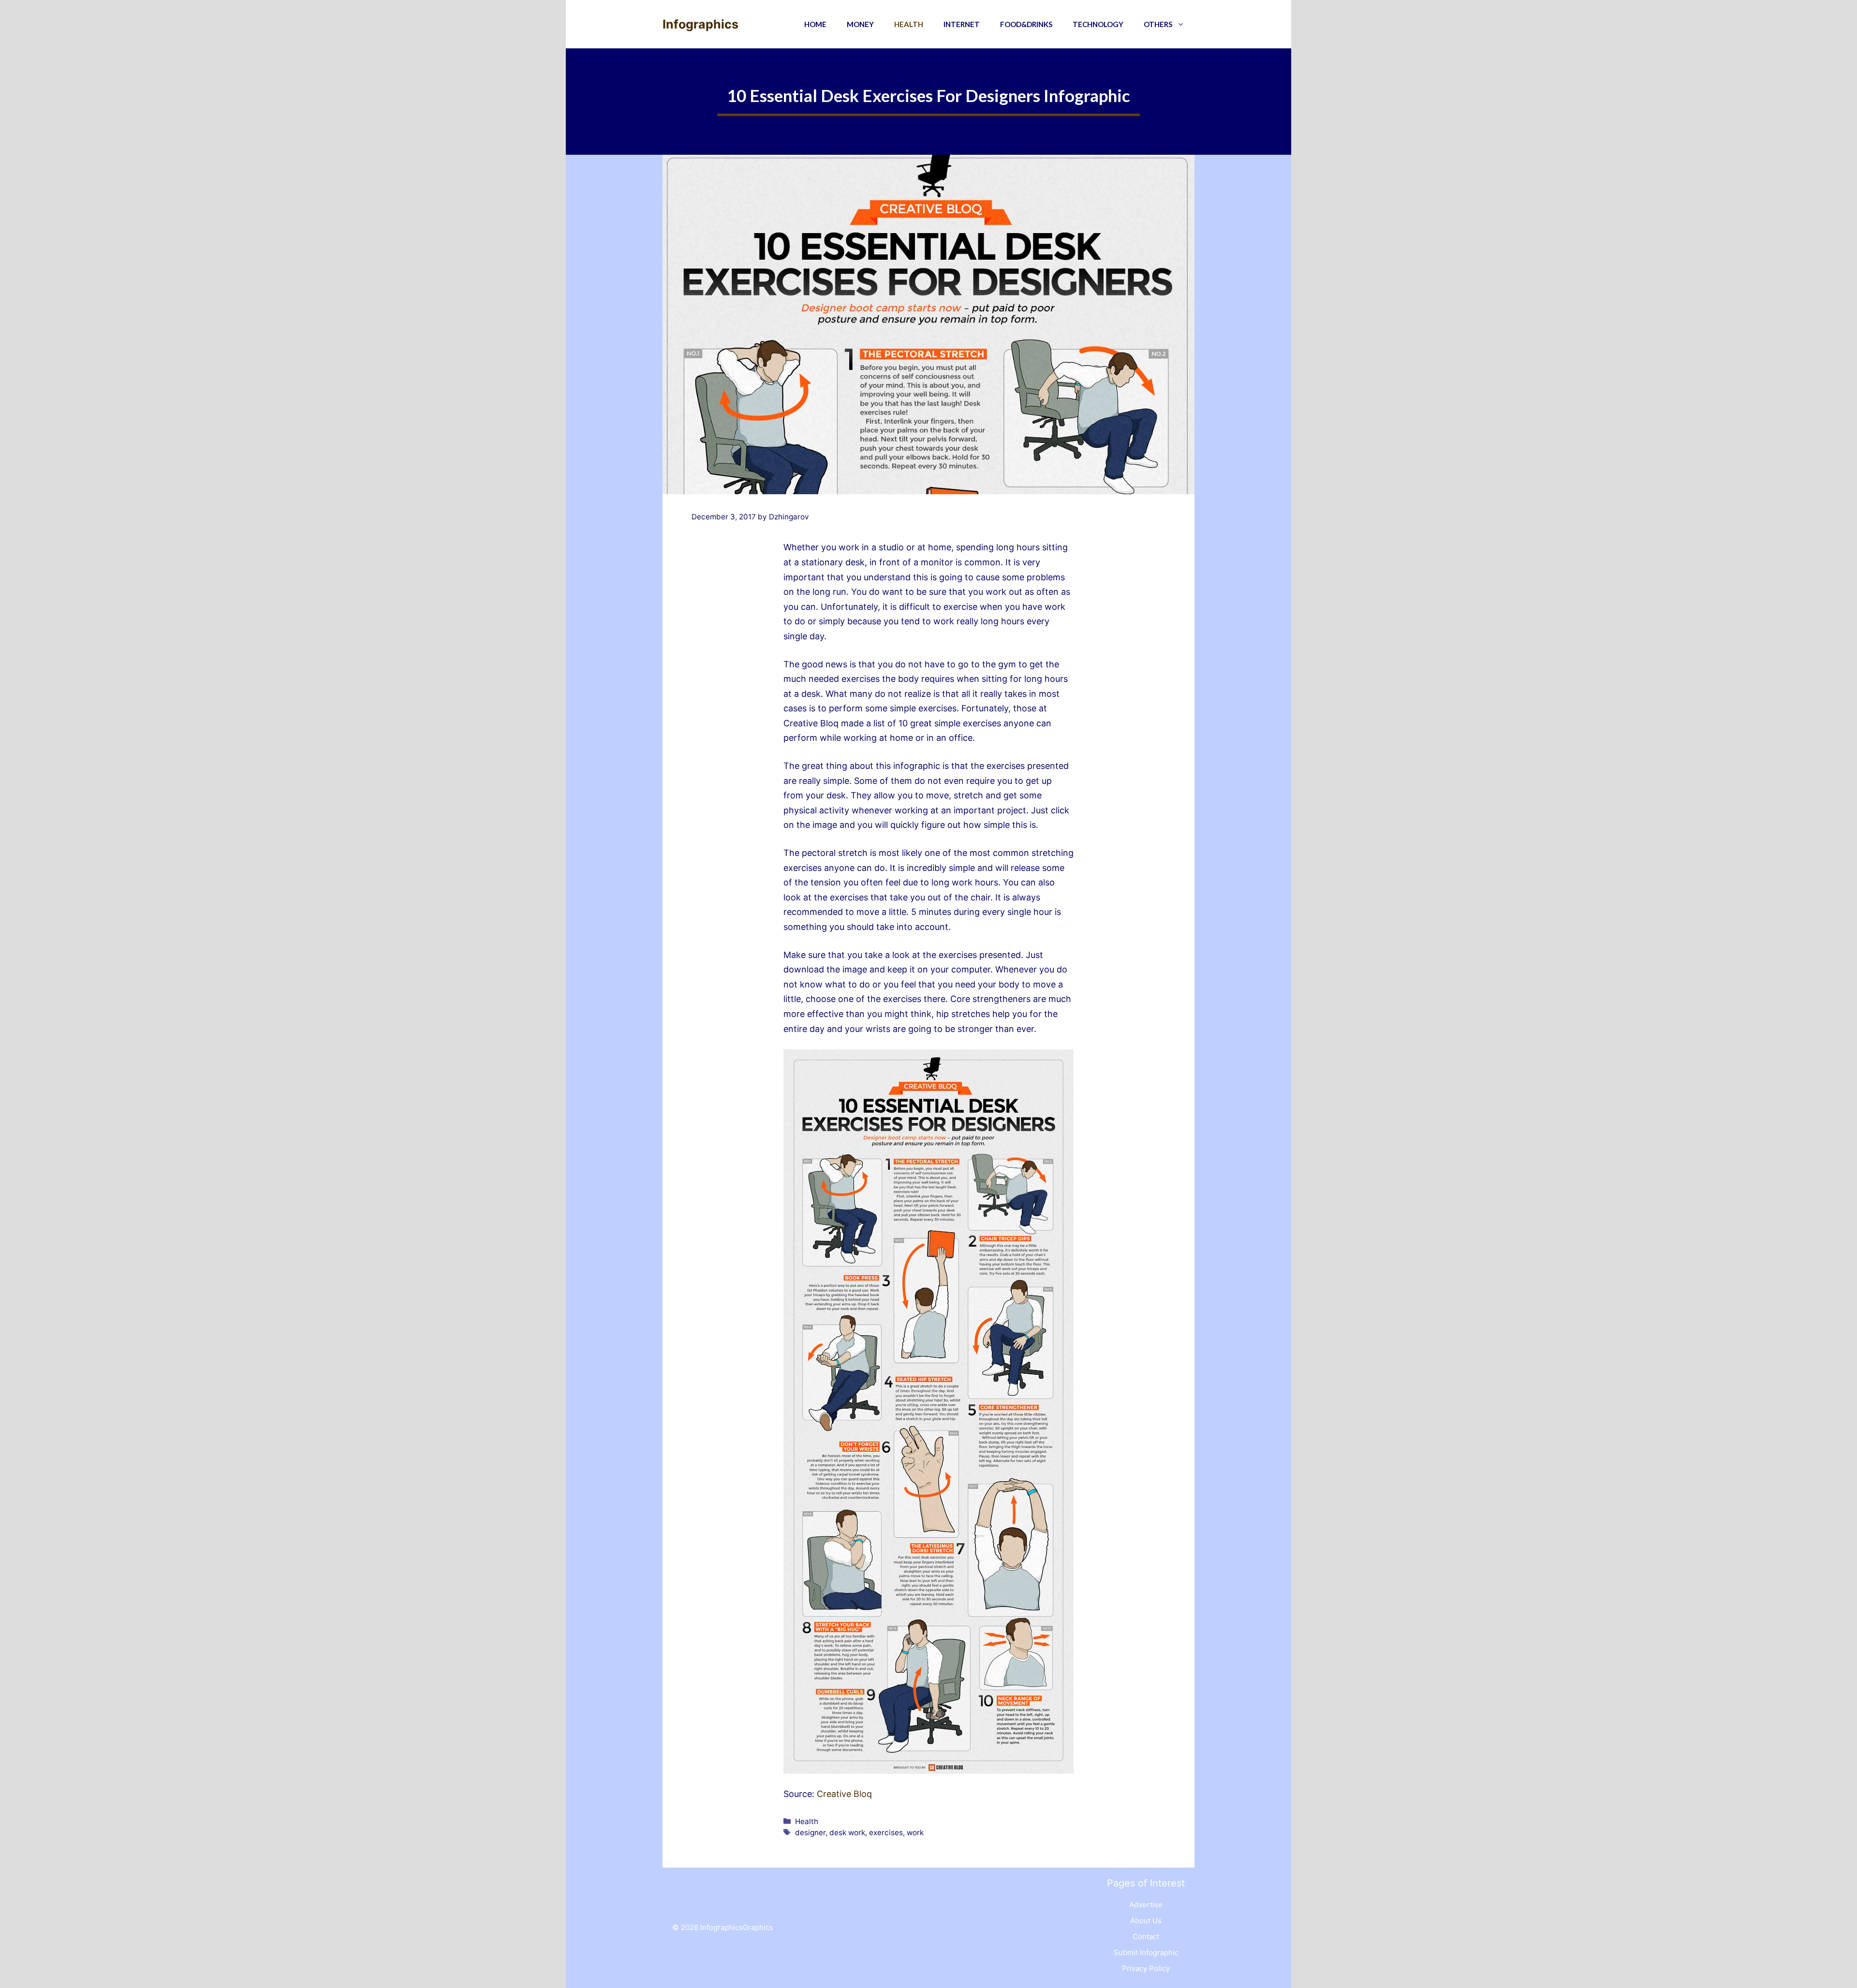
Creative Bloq (844, 1794)
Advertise (1146, 1905)
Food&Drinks (1026, 24)
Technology (1098, 24)
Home (815, 24)
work (915, 1833)
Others (1158, 24)
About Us (1146, 1921)
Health (909, 24)
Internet (962, 24)
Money (860, 24)
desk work (847, 1833)
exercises (886, 1833)
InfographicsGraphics (737, 1927)
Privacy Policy (1146, 1968)
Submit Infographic (1146, 1952)
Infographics (700, 24)
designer (810, 1833)
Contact (1146, 1936)
